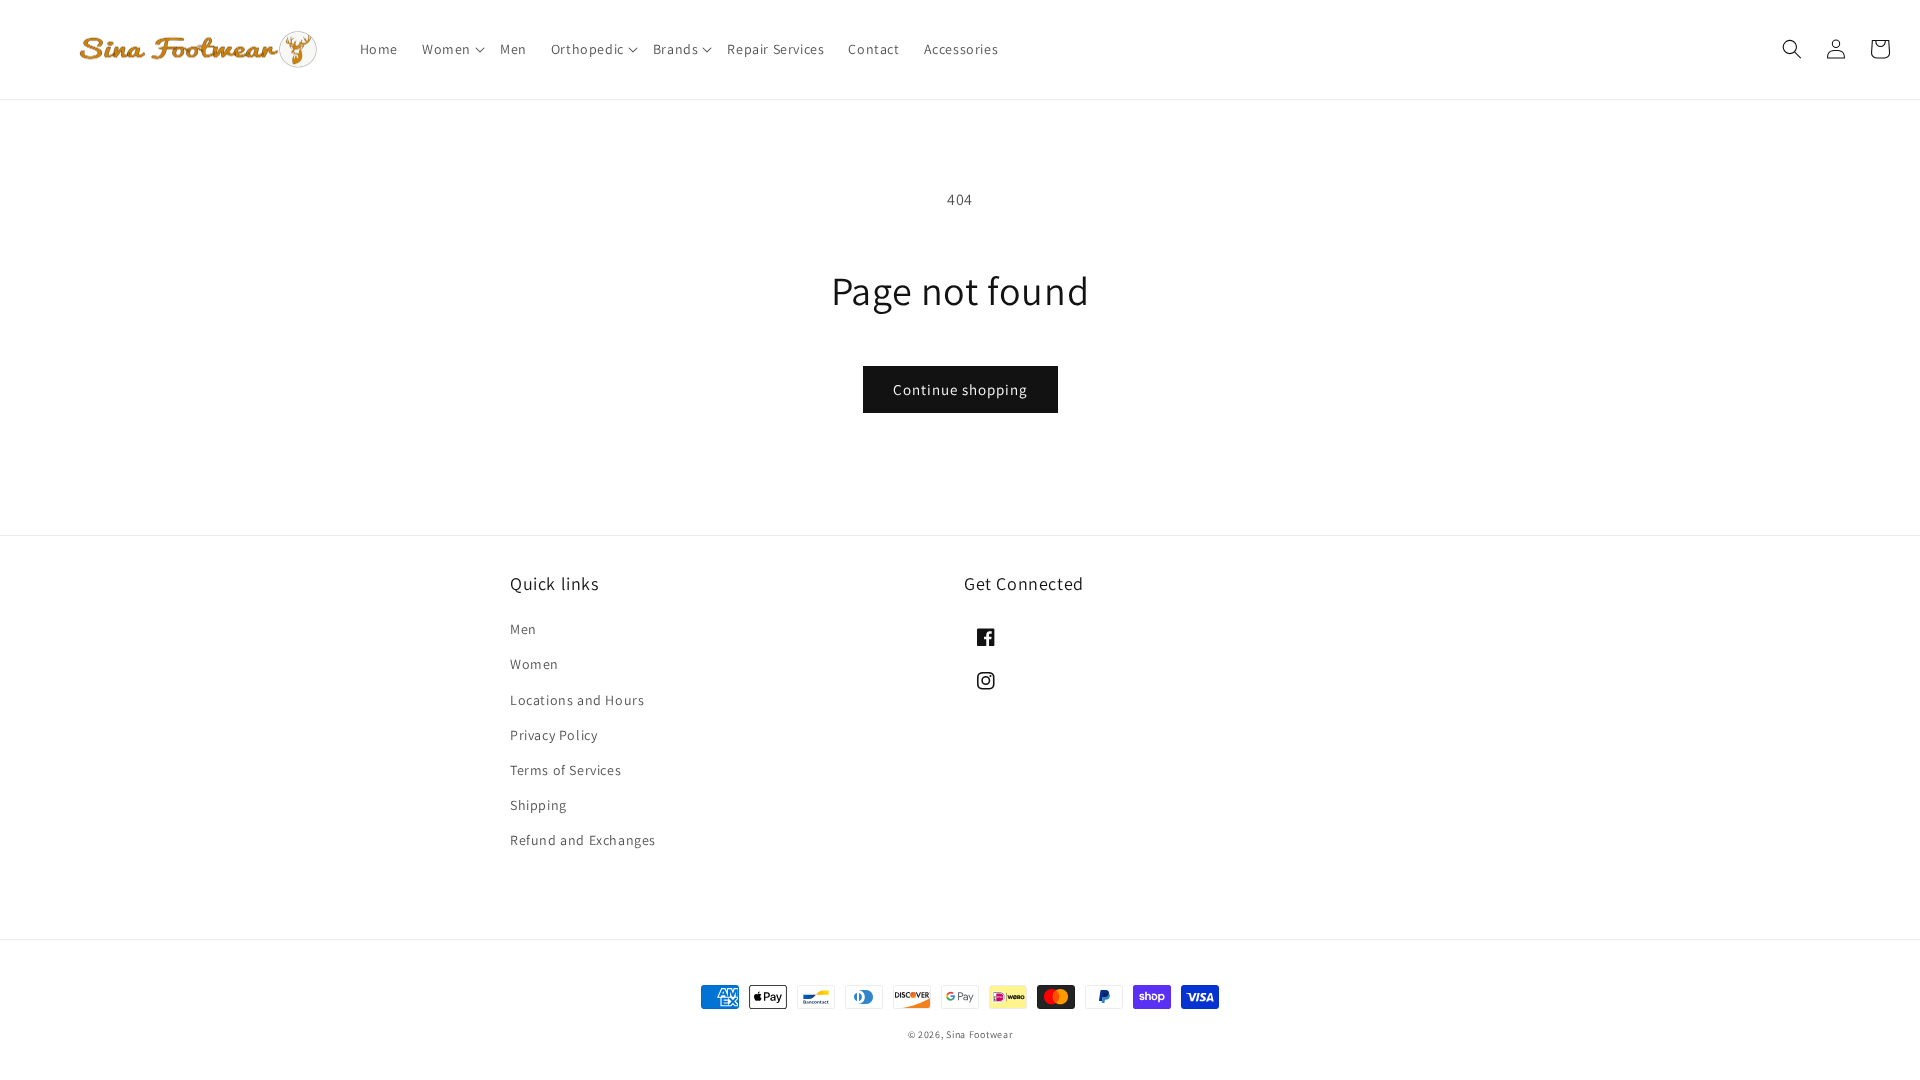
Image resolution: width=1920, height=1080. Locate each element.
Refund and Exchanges (583, 840)
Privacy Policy (553, 735)
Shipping (538, 805)
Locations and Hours (577, 700)
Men (523, 629)
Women (534, 664)
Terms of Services (565, 770)
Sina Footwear (979, 1034)
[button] (449, 49)
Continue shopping (960, 389)
